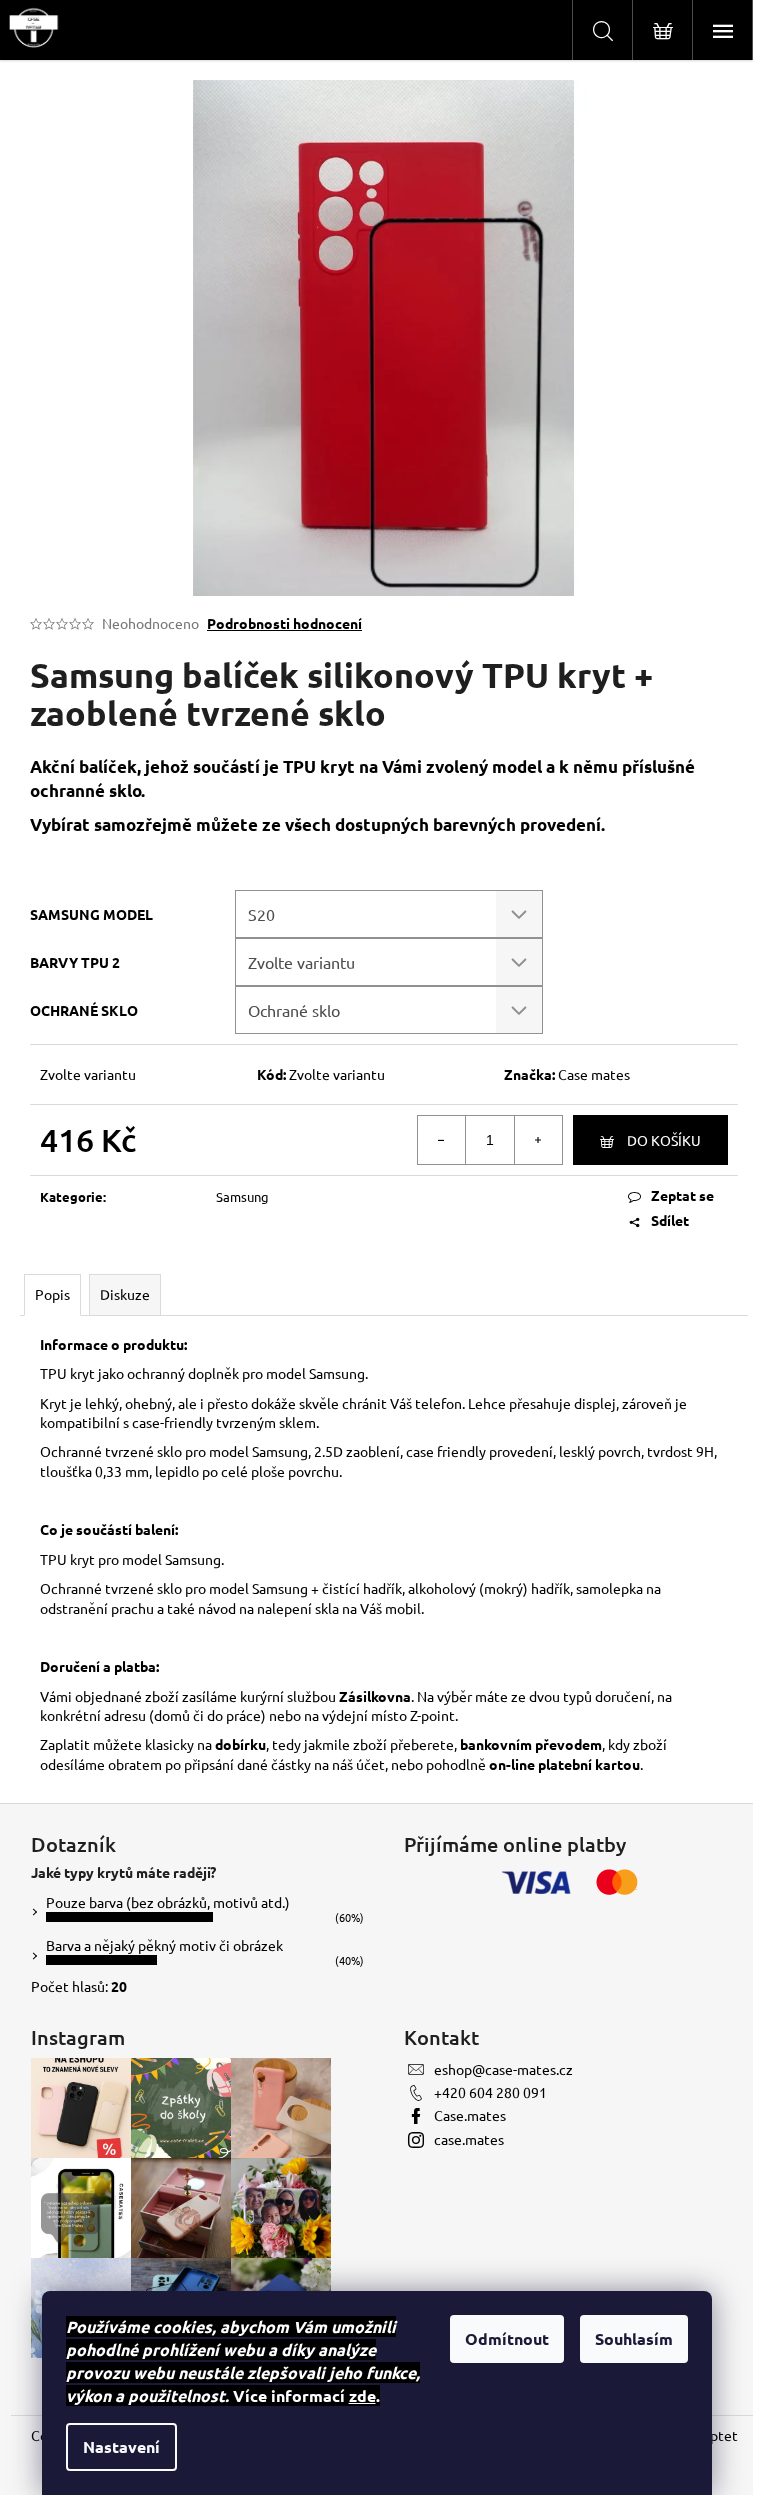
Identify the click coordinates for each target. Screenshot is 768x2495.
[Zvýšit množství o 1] (538, 1140)
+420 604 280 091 (490, 2092)
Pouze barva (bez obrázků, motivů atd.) (168, 1902)
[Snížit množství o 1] (442, 1140)
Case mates (594, 1074)
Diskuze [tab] (125, 1294)
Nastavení (121, 2446)
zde (362, 2395)
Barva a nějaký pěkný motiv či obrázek (164, 1945)
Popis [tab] (52, 1294)
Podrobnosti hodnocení (284, 623)
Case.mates (470, 2115)
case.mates (469, 2139)
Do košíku (664, 1140)
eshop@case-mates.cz (503, 2069)
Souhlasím (634, 2338)
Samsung (242, 1196)
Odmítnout (507, 2338)
